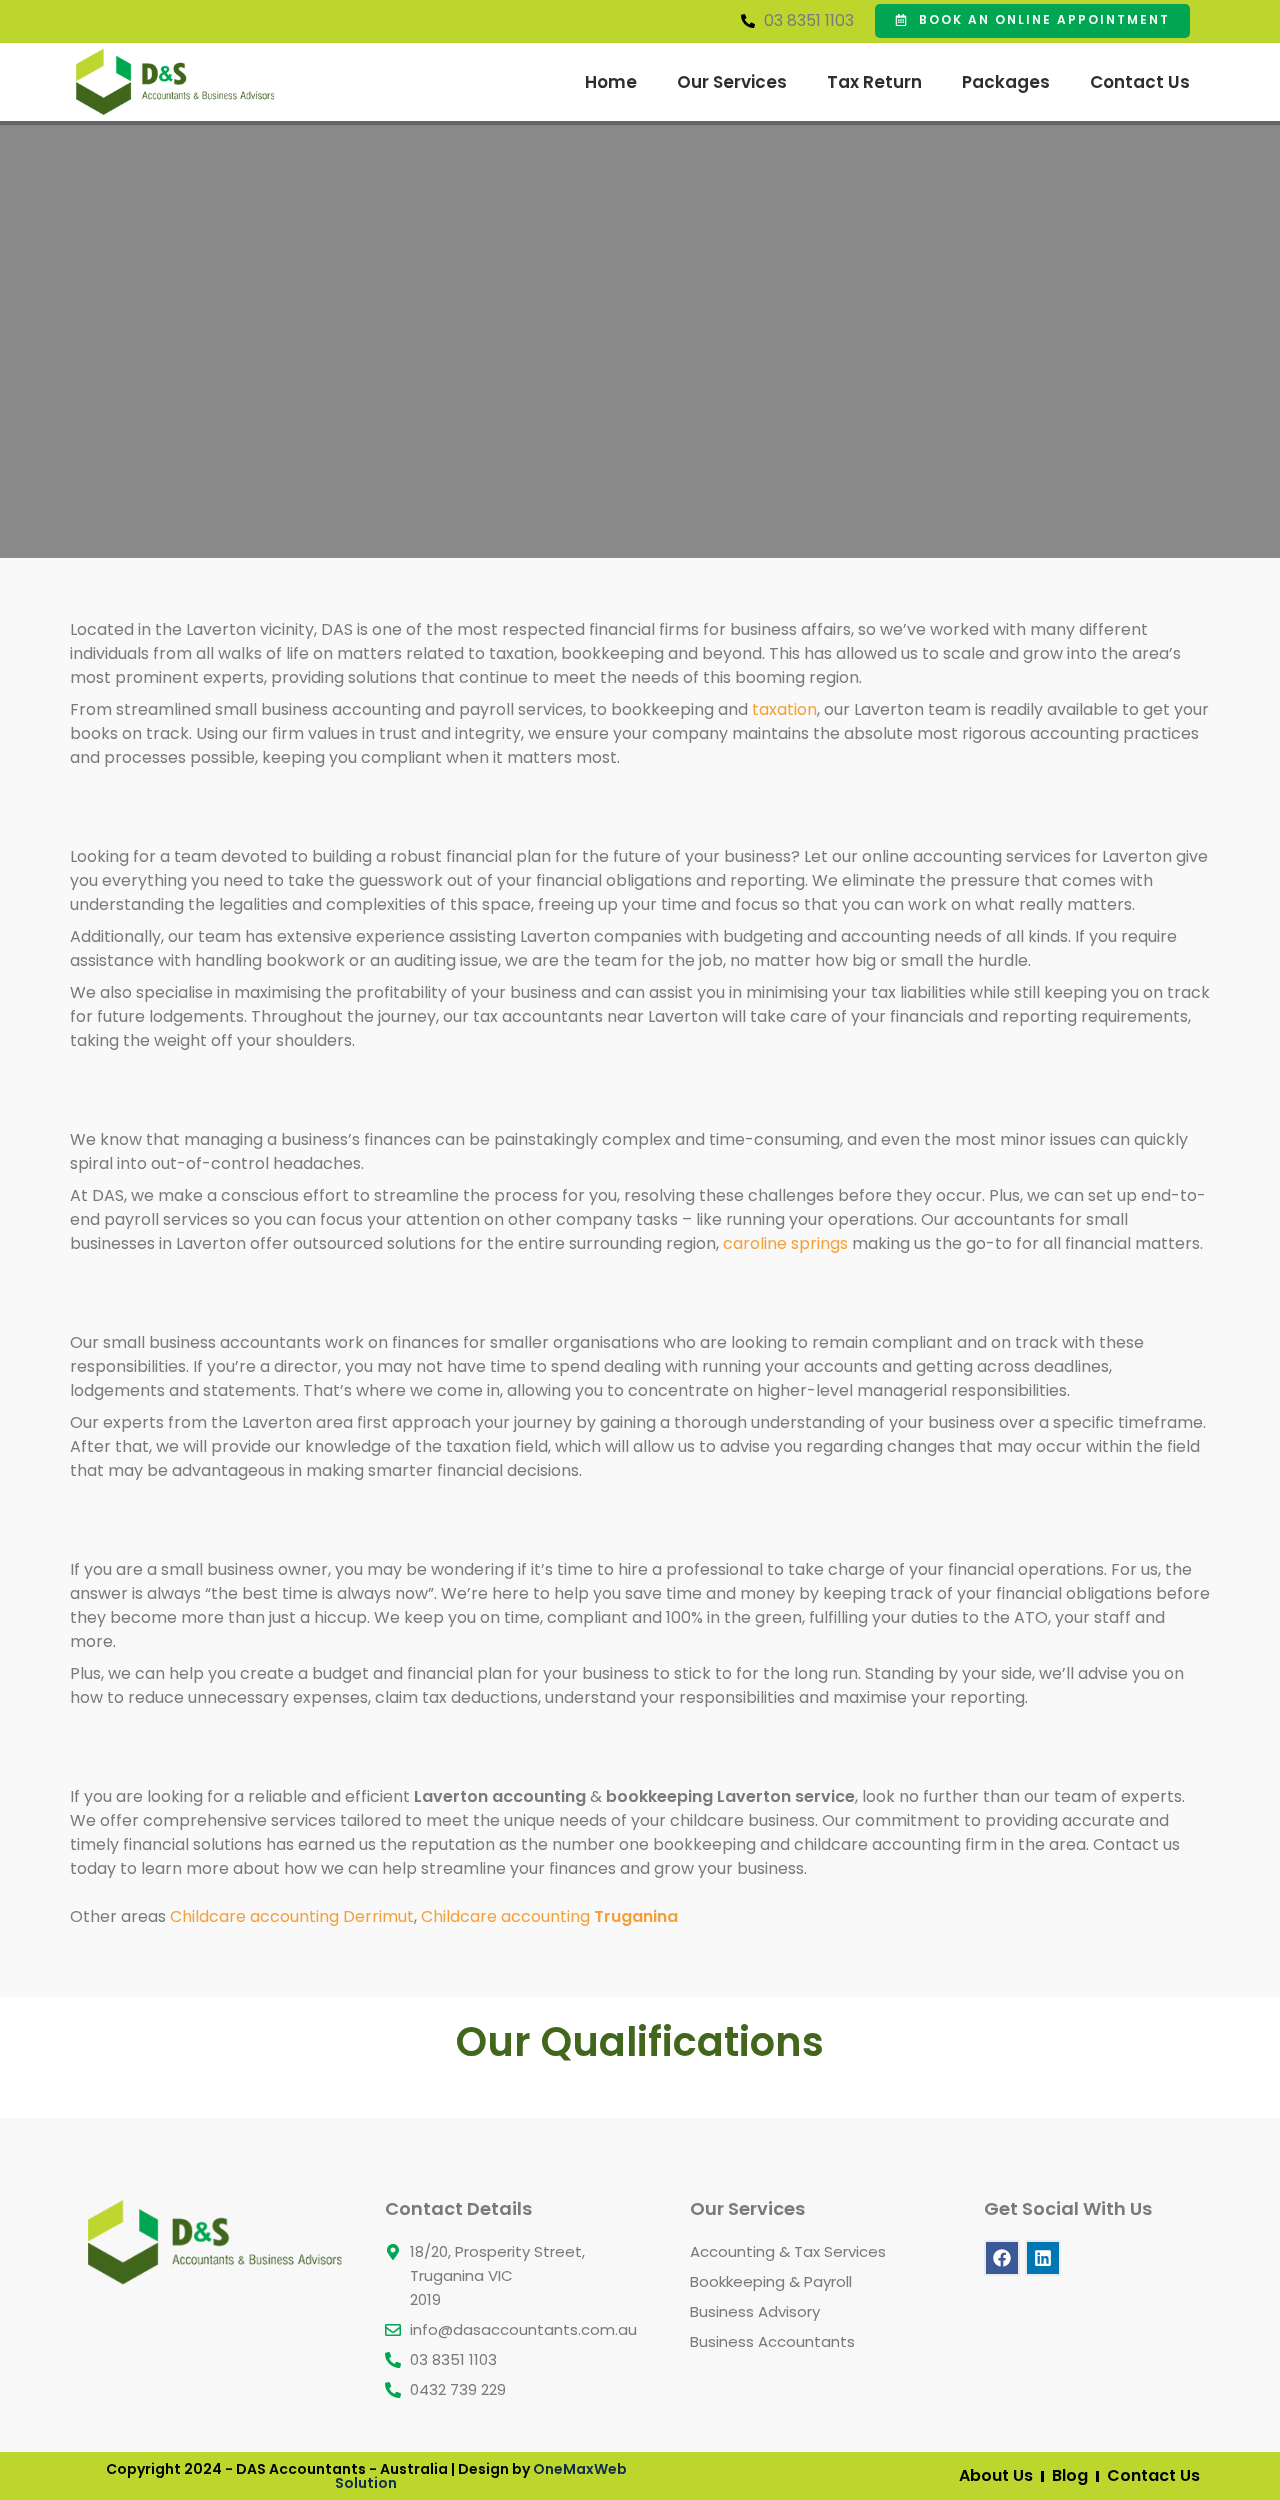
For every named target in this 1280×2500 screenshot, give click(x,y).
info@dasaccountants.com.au (523, 2329)
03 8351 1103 (809, 20)
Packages (1006, 82)
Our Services (732, 82)
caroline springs (785, 1243)
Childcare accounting (549, 1916)
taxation (784, 709)
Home (611, 82)
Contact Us (1140, 82)
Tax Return (874, 82)
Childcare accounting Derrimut (292, 1916)
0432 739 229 (458, 2389)
